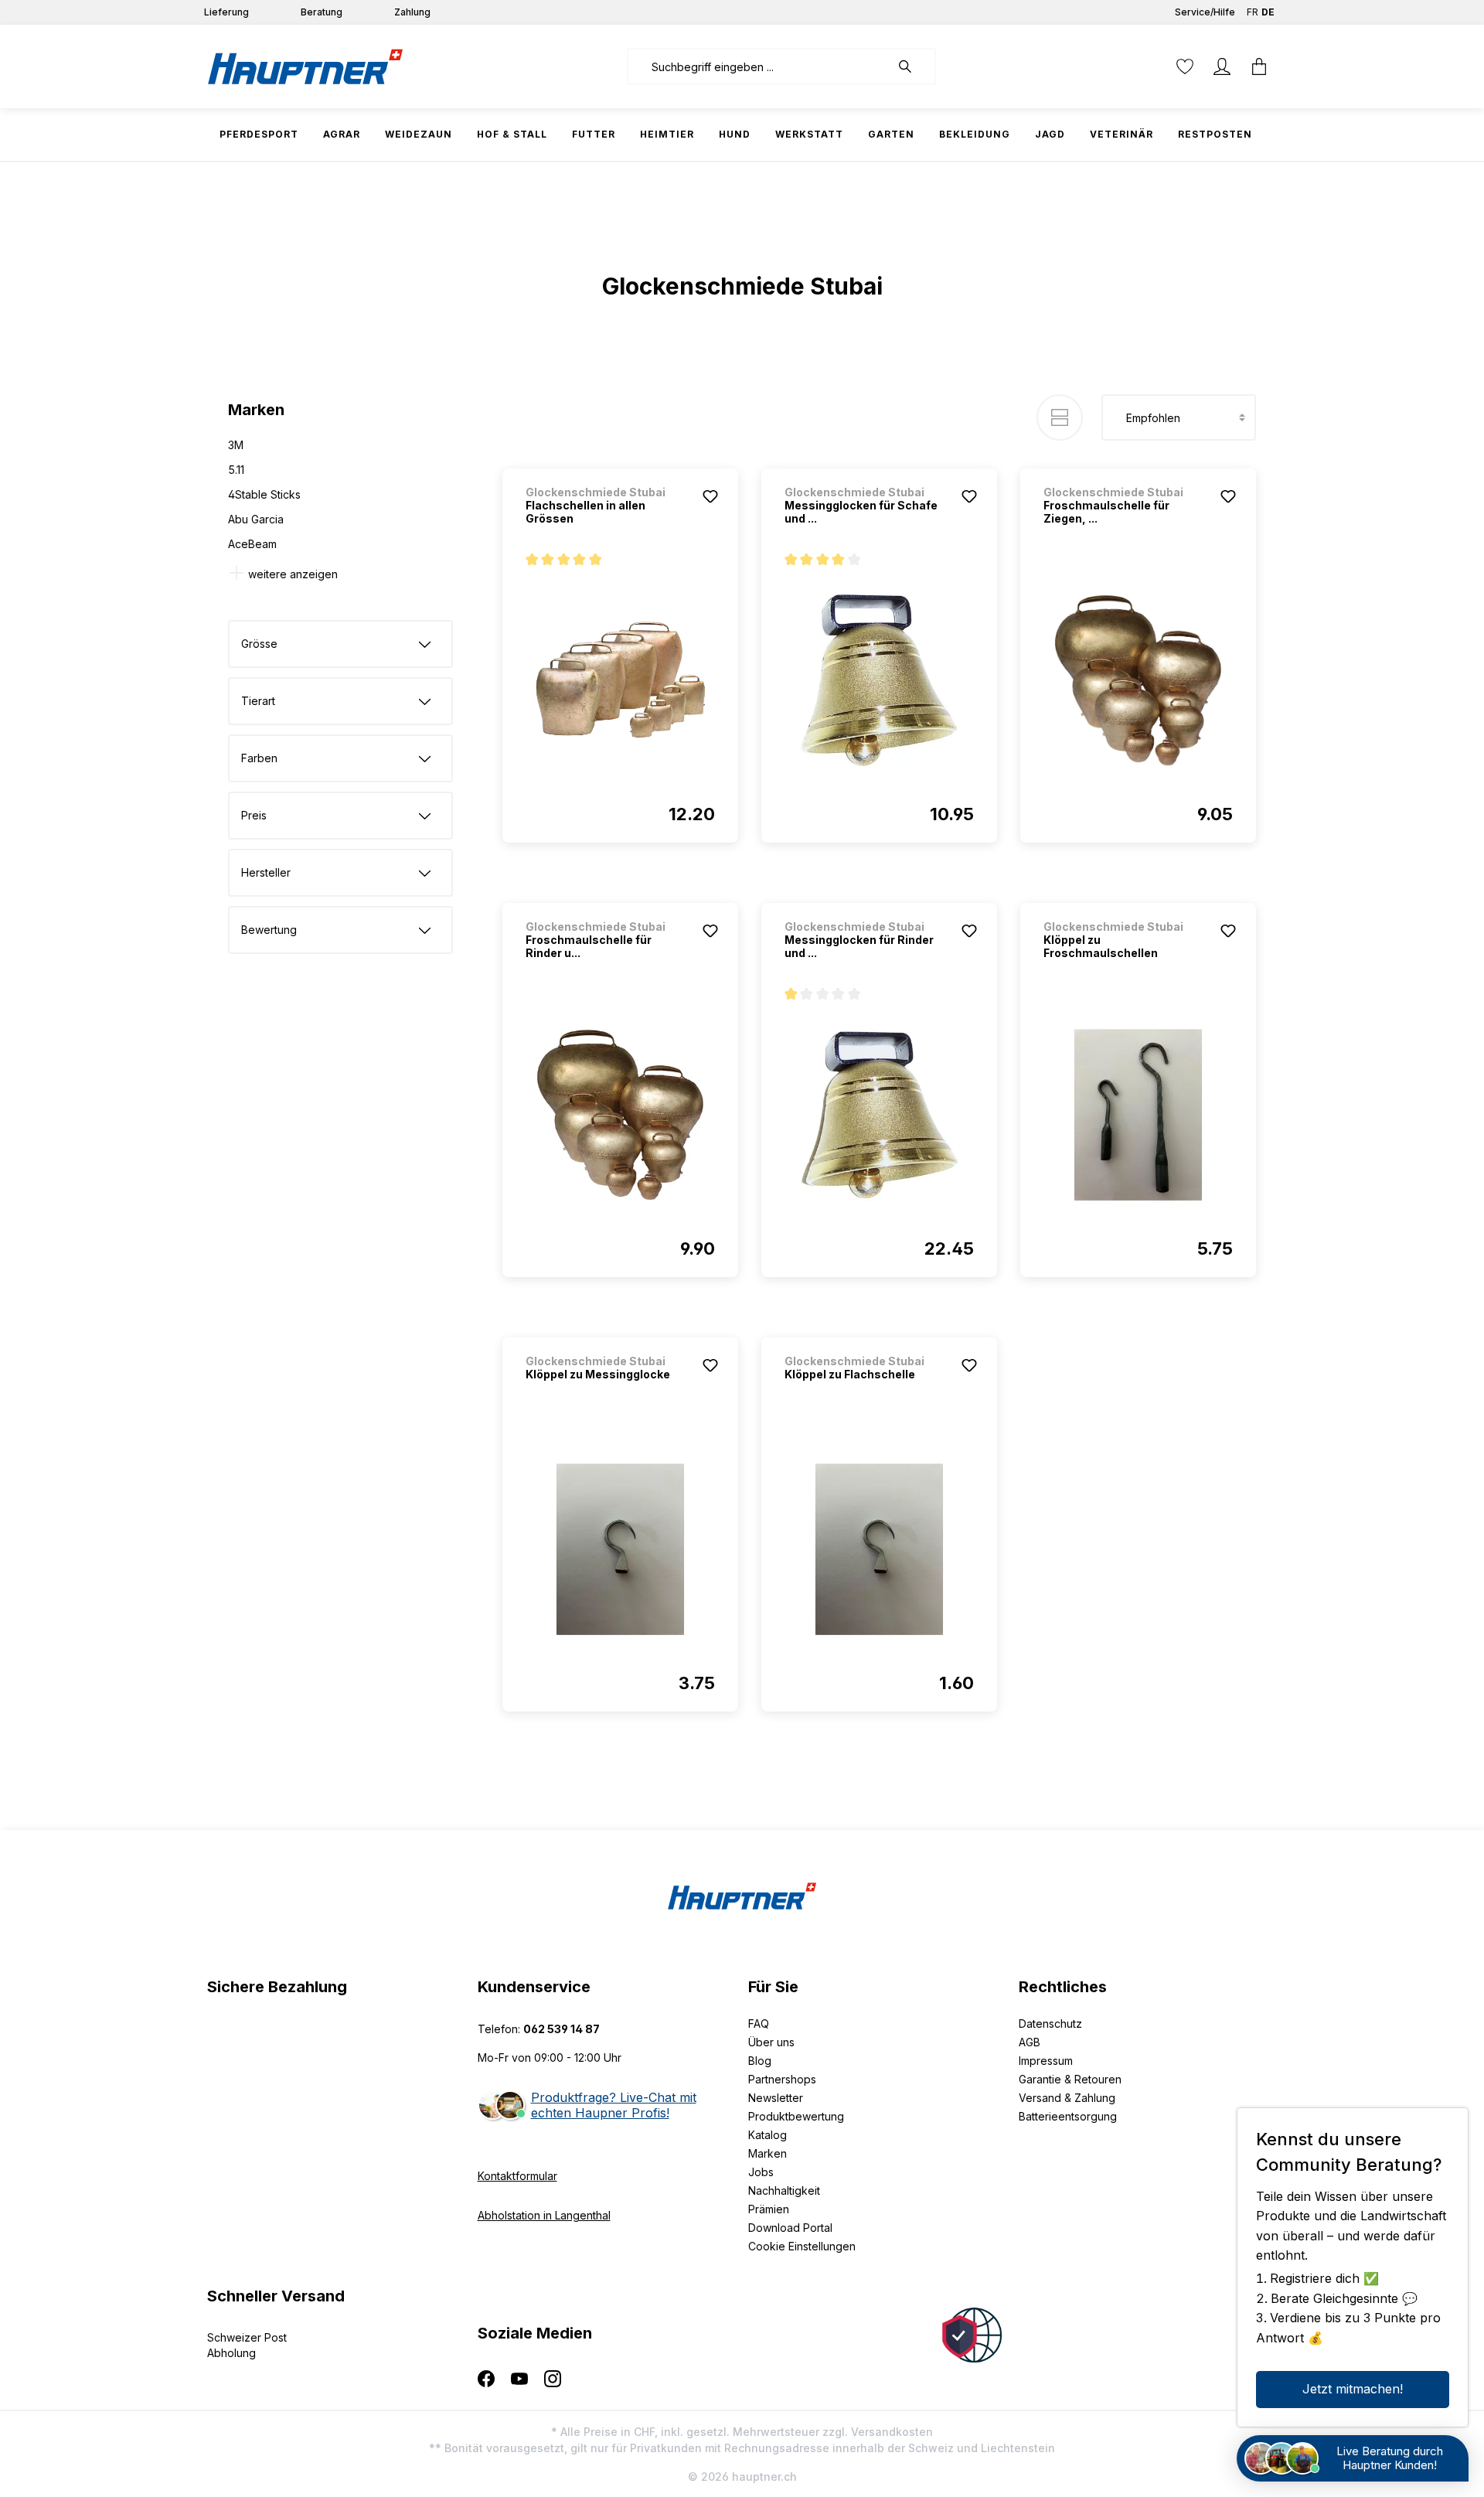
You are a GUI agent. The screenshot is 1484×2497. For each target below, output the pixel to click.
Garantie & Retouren (1070, 2079)
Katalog (768, 2135)
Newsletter (776, 2098)
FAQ (759, 2023)
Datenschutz (1050, 2023)
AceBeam (252, 544)
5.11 (236, 470)
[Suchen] (913, 66)
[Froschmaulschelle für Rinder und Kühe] (620, 1115)
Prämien (769, 2209)
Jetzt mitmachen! (1353, 2389)
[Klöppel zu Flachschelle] (879, 1549)
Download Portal (790, 2228)
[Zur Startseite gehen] (305, 66)
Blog (760, 2061)
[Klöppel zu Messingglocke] (620, 1549)
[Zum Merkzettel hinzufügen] (710, 496)
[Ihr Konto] (1222, 66)
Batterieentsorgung (1068, 2116)
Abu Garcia (256, 519)
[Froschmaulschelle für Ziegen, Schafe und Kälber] (1138, 680)
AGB (1030, 2042)
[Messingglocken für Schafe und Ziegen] (879, 680)
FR (1253, 12)
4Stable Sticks (264, 494)
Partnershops (782, 2079)
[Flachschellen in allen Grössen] (620, 680)
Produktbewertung (796, 2116)
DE (1268, 12)
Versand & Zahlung (1067, 2098)
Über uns (771, 2042)
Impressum (1046, 2061)
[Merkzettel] (1185, 66)
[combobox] (759, 66)
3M (236, 445)
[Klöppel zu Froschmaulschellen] (1138, 1115)
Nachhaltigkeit (784, 2190)
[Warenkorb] (1259, 66)
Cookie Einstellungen (802, 2246)
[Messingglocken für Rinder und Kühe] (879, 1115)
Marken (768, 2153)
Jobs (761, 2172)
